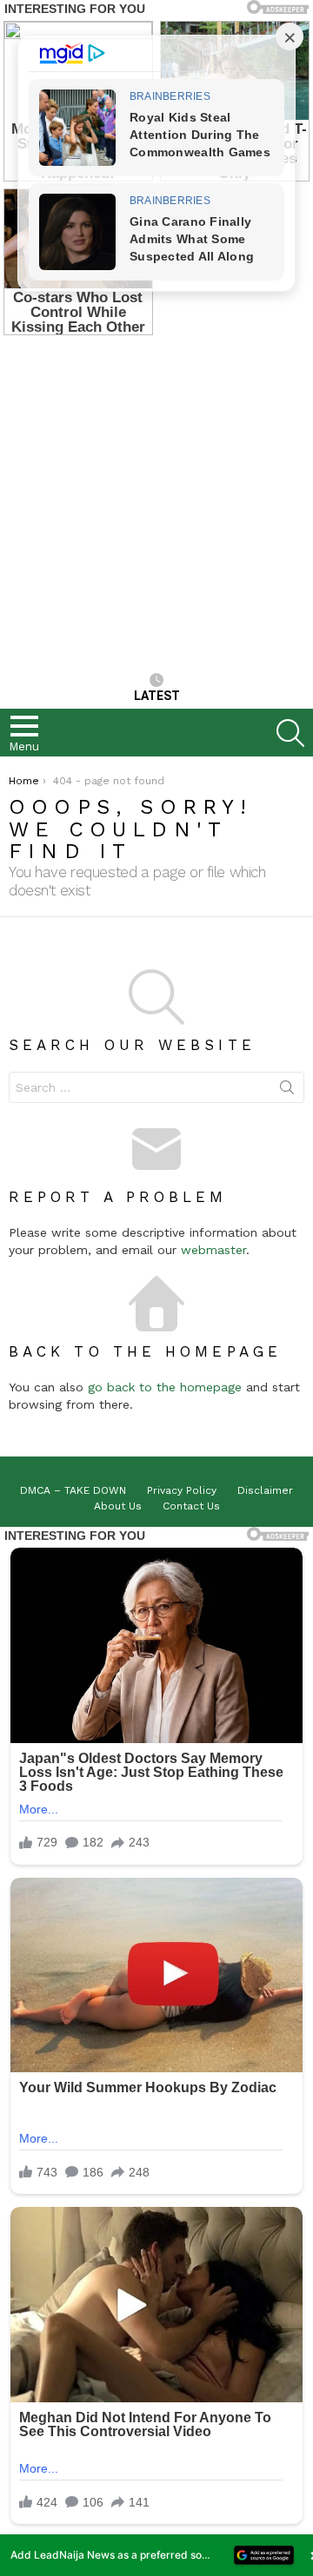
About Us (118, 1506)
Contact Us (191, 1506)
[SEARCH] (290, 733)
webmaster (213, 1250)
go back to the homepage (165, 1387)
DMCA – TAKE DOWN (73, 1490)
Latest (157, 696)
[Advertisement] (156, 503)
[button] (156, 2555)
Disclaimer (265, 1490)
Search (287, 1091)
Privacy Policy (182, 1490)
